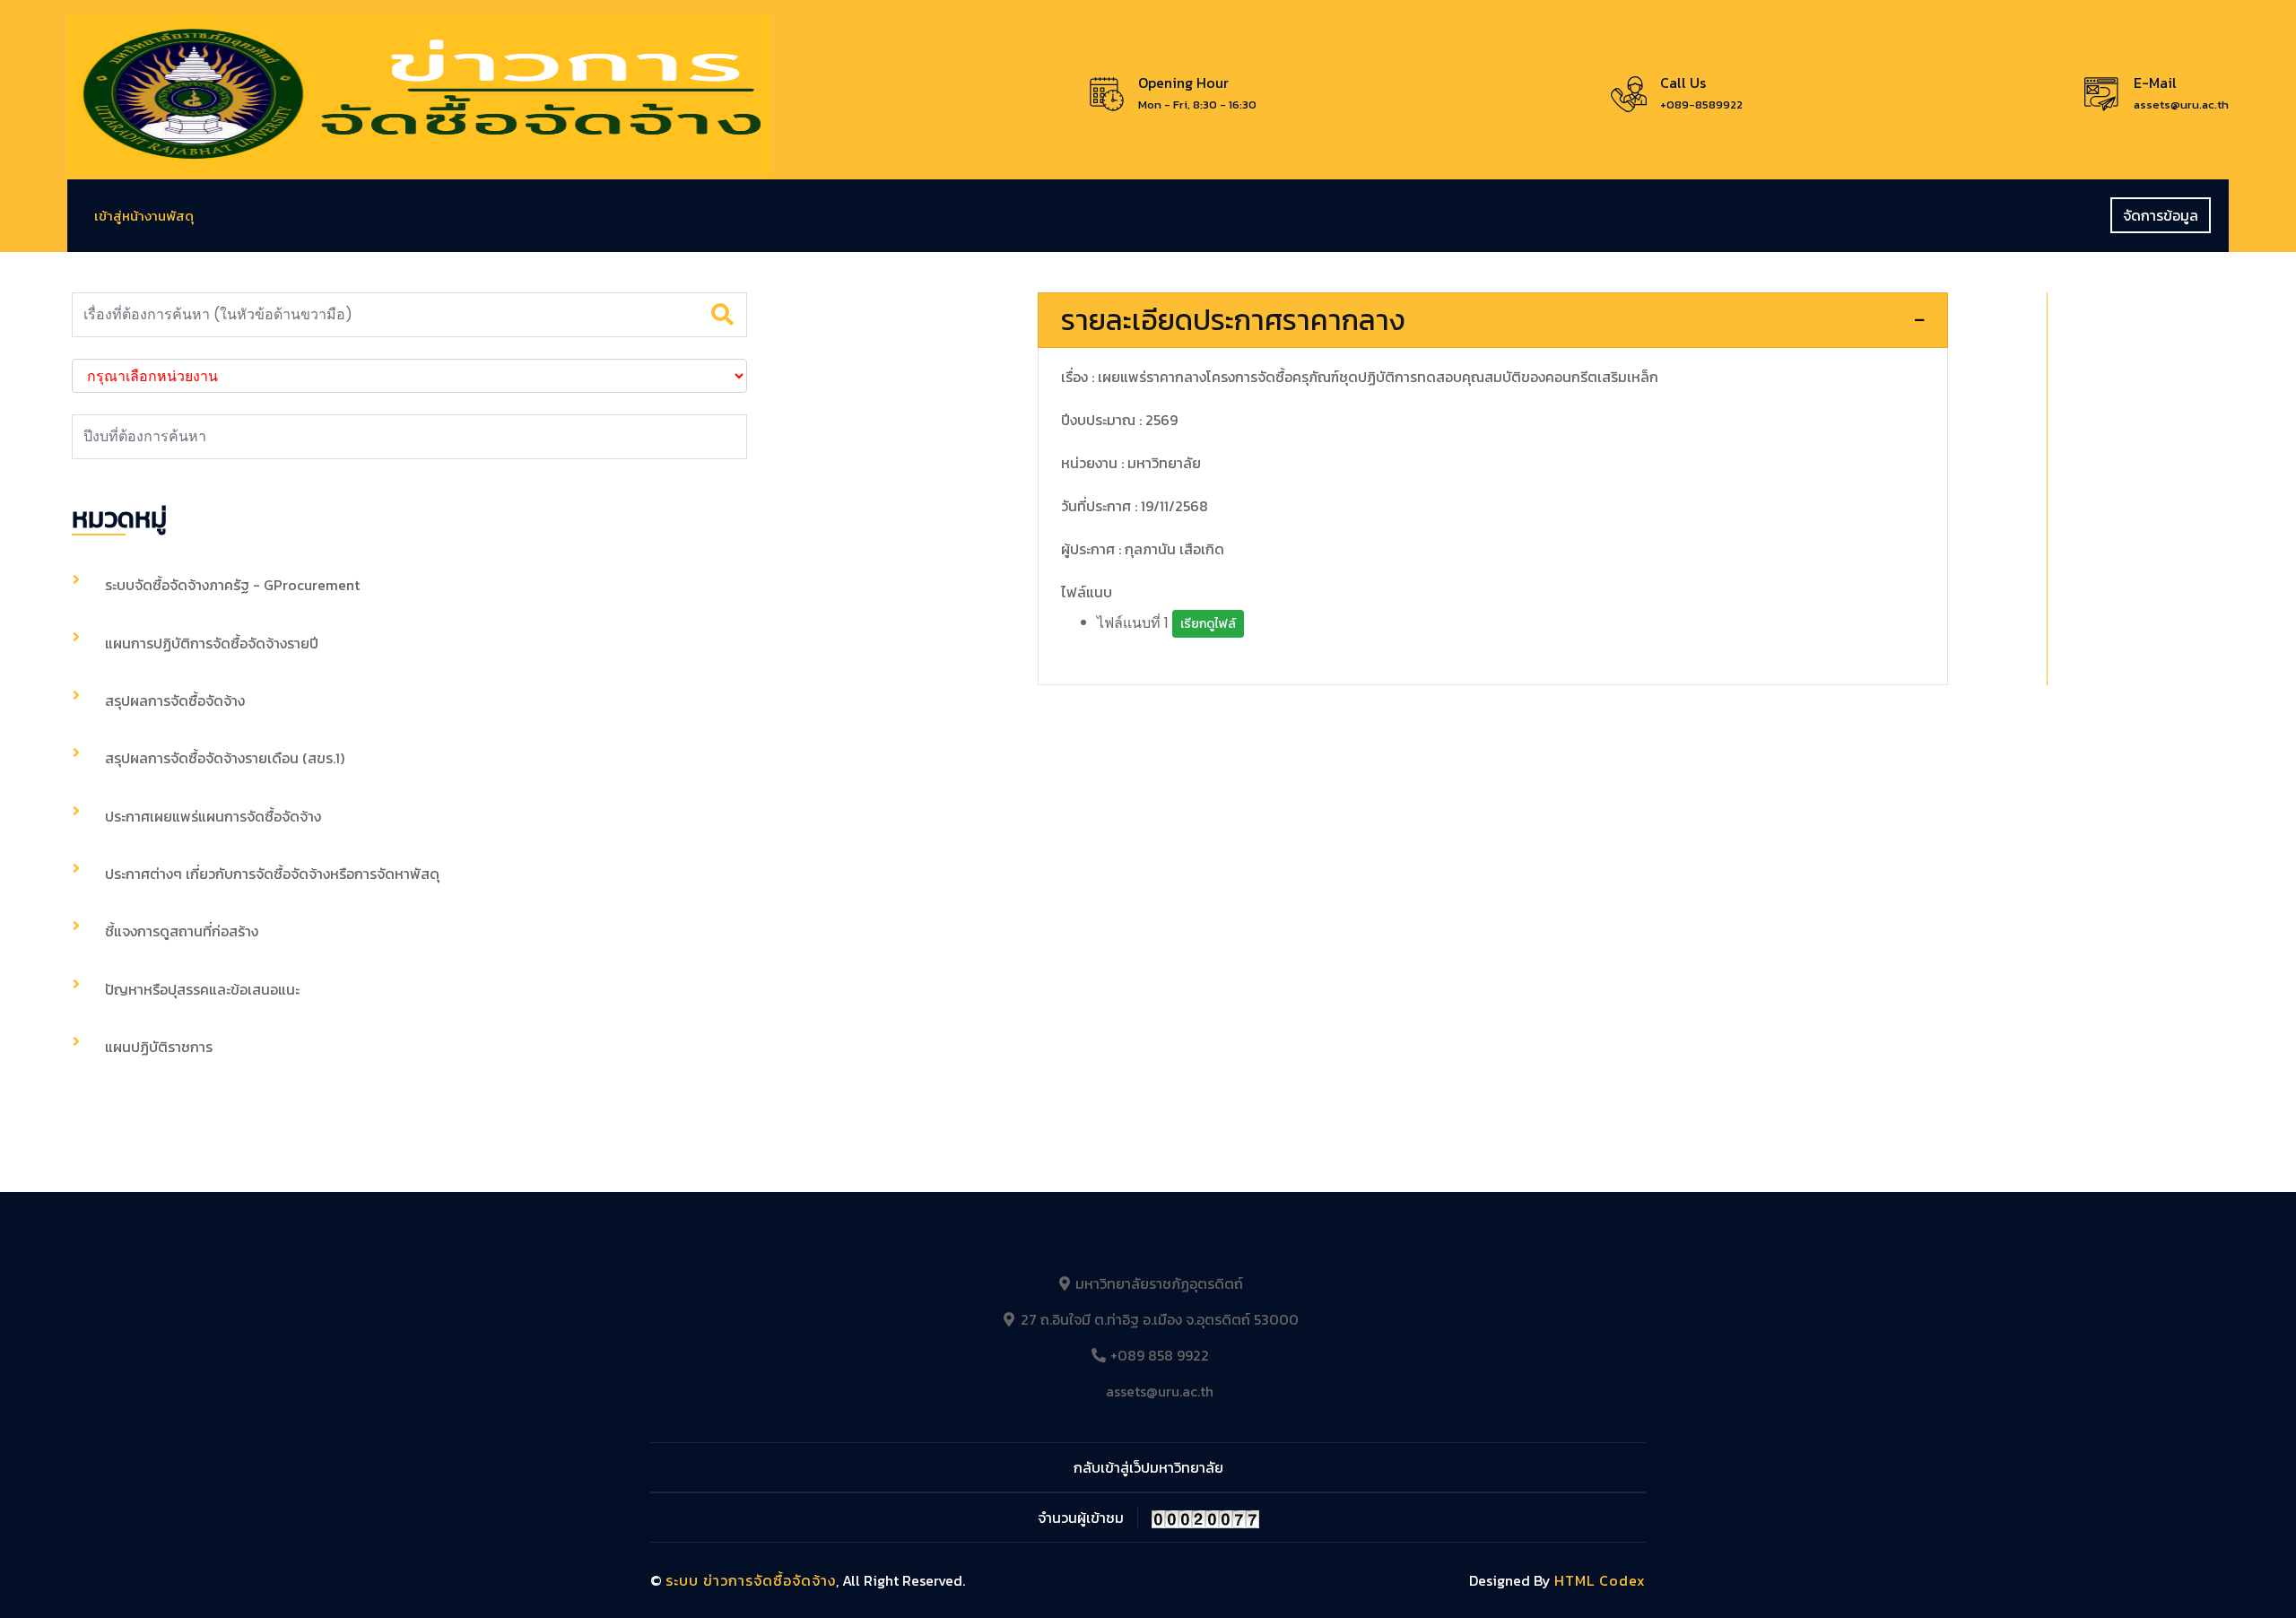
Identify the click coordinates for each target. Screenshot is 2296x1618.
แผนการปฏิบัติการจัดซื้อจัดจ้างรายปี (212, 643)
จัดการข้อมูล (2161, 215)
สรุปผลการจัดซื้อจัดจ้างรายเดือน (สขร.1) (225, 758)
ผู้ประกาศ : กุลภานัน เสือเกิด (1143, 549)
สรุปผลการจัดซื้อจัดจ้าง (175, 700)
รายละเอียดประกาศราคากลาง (1233, 320)
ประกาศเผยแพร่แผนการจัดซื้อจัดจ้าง (213, 816)
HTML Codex (1600, 1580)
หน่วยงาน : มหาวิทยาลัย (1131, 463)
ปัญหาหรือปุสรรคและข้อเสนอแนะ (202, 989)
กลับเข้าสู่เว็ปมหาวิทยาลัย (1148, 1467)
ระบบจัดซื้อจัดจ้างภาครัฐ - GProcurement (232, 585)
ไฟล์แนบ (1087, 592)
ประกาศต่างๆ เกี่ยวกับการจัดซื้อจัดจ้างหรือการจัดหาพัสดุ (272, 874)
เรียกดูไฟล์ (1208, 624)
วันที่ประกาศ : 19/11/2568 (1135, 506)
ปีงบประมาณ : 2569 (1119, 420)
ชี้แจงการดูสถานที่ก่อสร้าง (182, 931)
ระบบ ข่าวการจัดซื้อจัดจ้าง (751, 1580)
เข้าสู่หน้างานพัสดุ (144, 216)
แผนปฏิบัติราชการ (159, 1047)
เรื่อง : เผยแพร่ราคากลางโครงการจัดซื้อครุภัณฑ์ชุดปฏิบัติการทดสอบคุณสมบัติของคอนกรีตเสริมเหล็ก (1360, 377)
